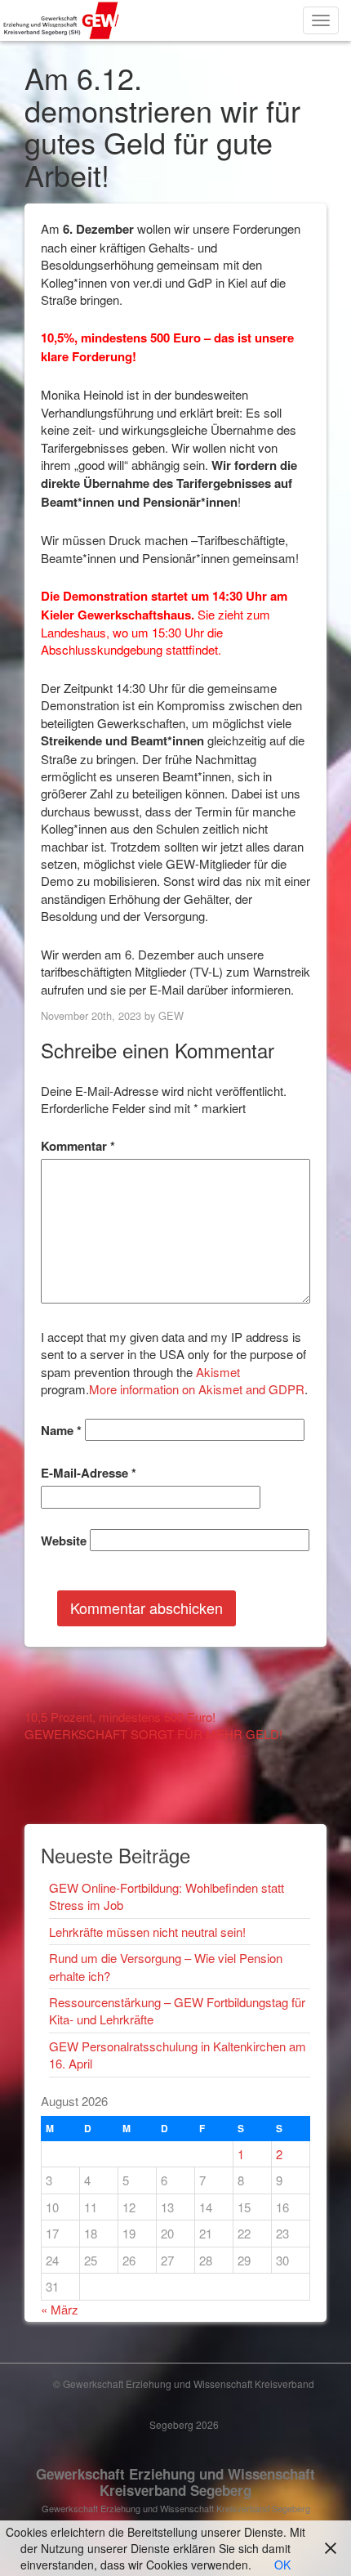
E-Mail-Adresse (89, 1473)
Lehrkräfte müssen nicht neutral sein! (147, 1932)
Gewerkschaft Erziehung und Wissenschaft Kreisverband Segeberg (175, 2482)
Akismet (218, 1372)
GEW (171, 1015)
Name (61, 1431)
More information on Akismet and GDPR (197, 1389)
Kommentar (78, 1146)
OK (282, 2565)
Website (64, 1541)
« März (60, 2309)
